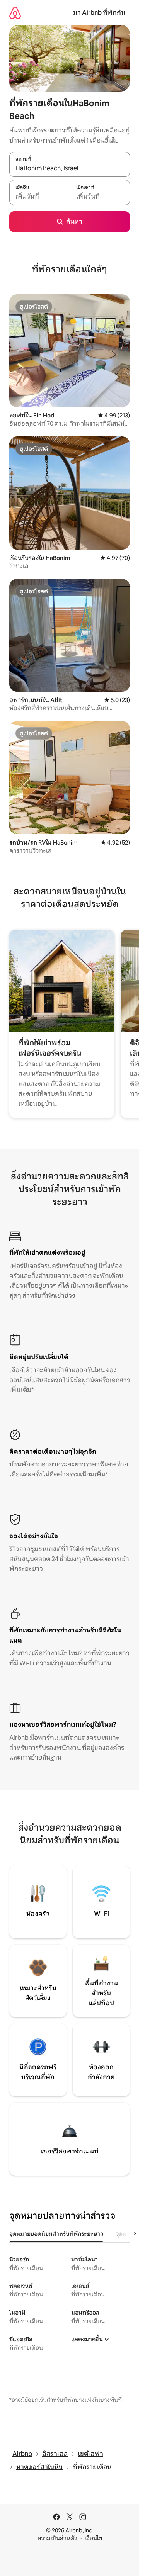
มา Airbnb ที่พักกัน (99, 13)
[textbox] (39, 197)
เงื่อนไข (93, 2538)
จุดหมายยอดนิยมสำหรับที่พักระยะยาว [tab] (56, 2234)
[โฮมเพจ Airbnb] (15, 13)
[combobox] (70, 168)
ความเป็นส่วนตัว (57, 2538)
